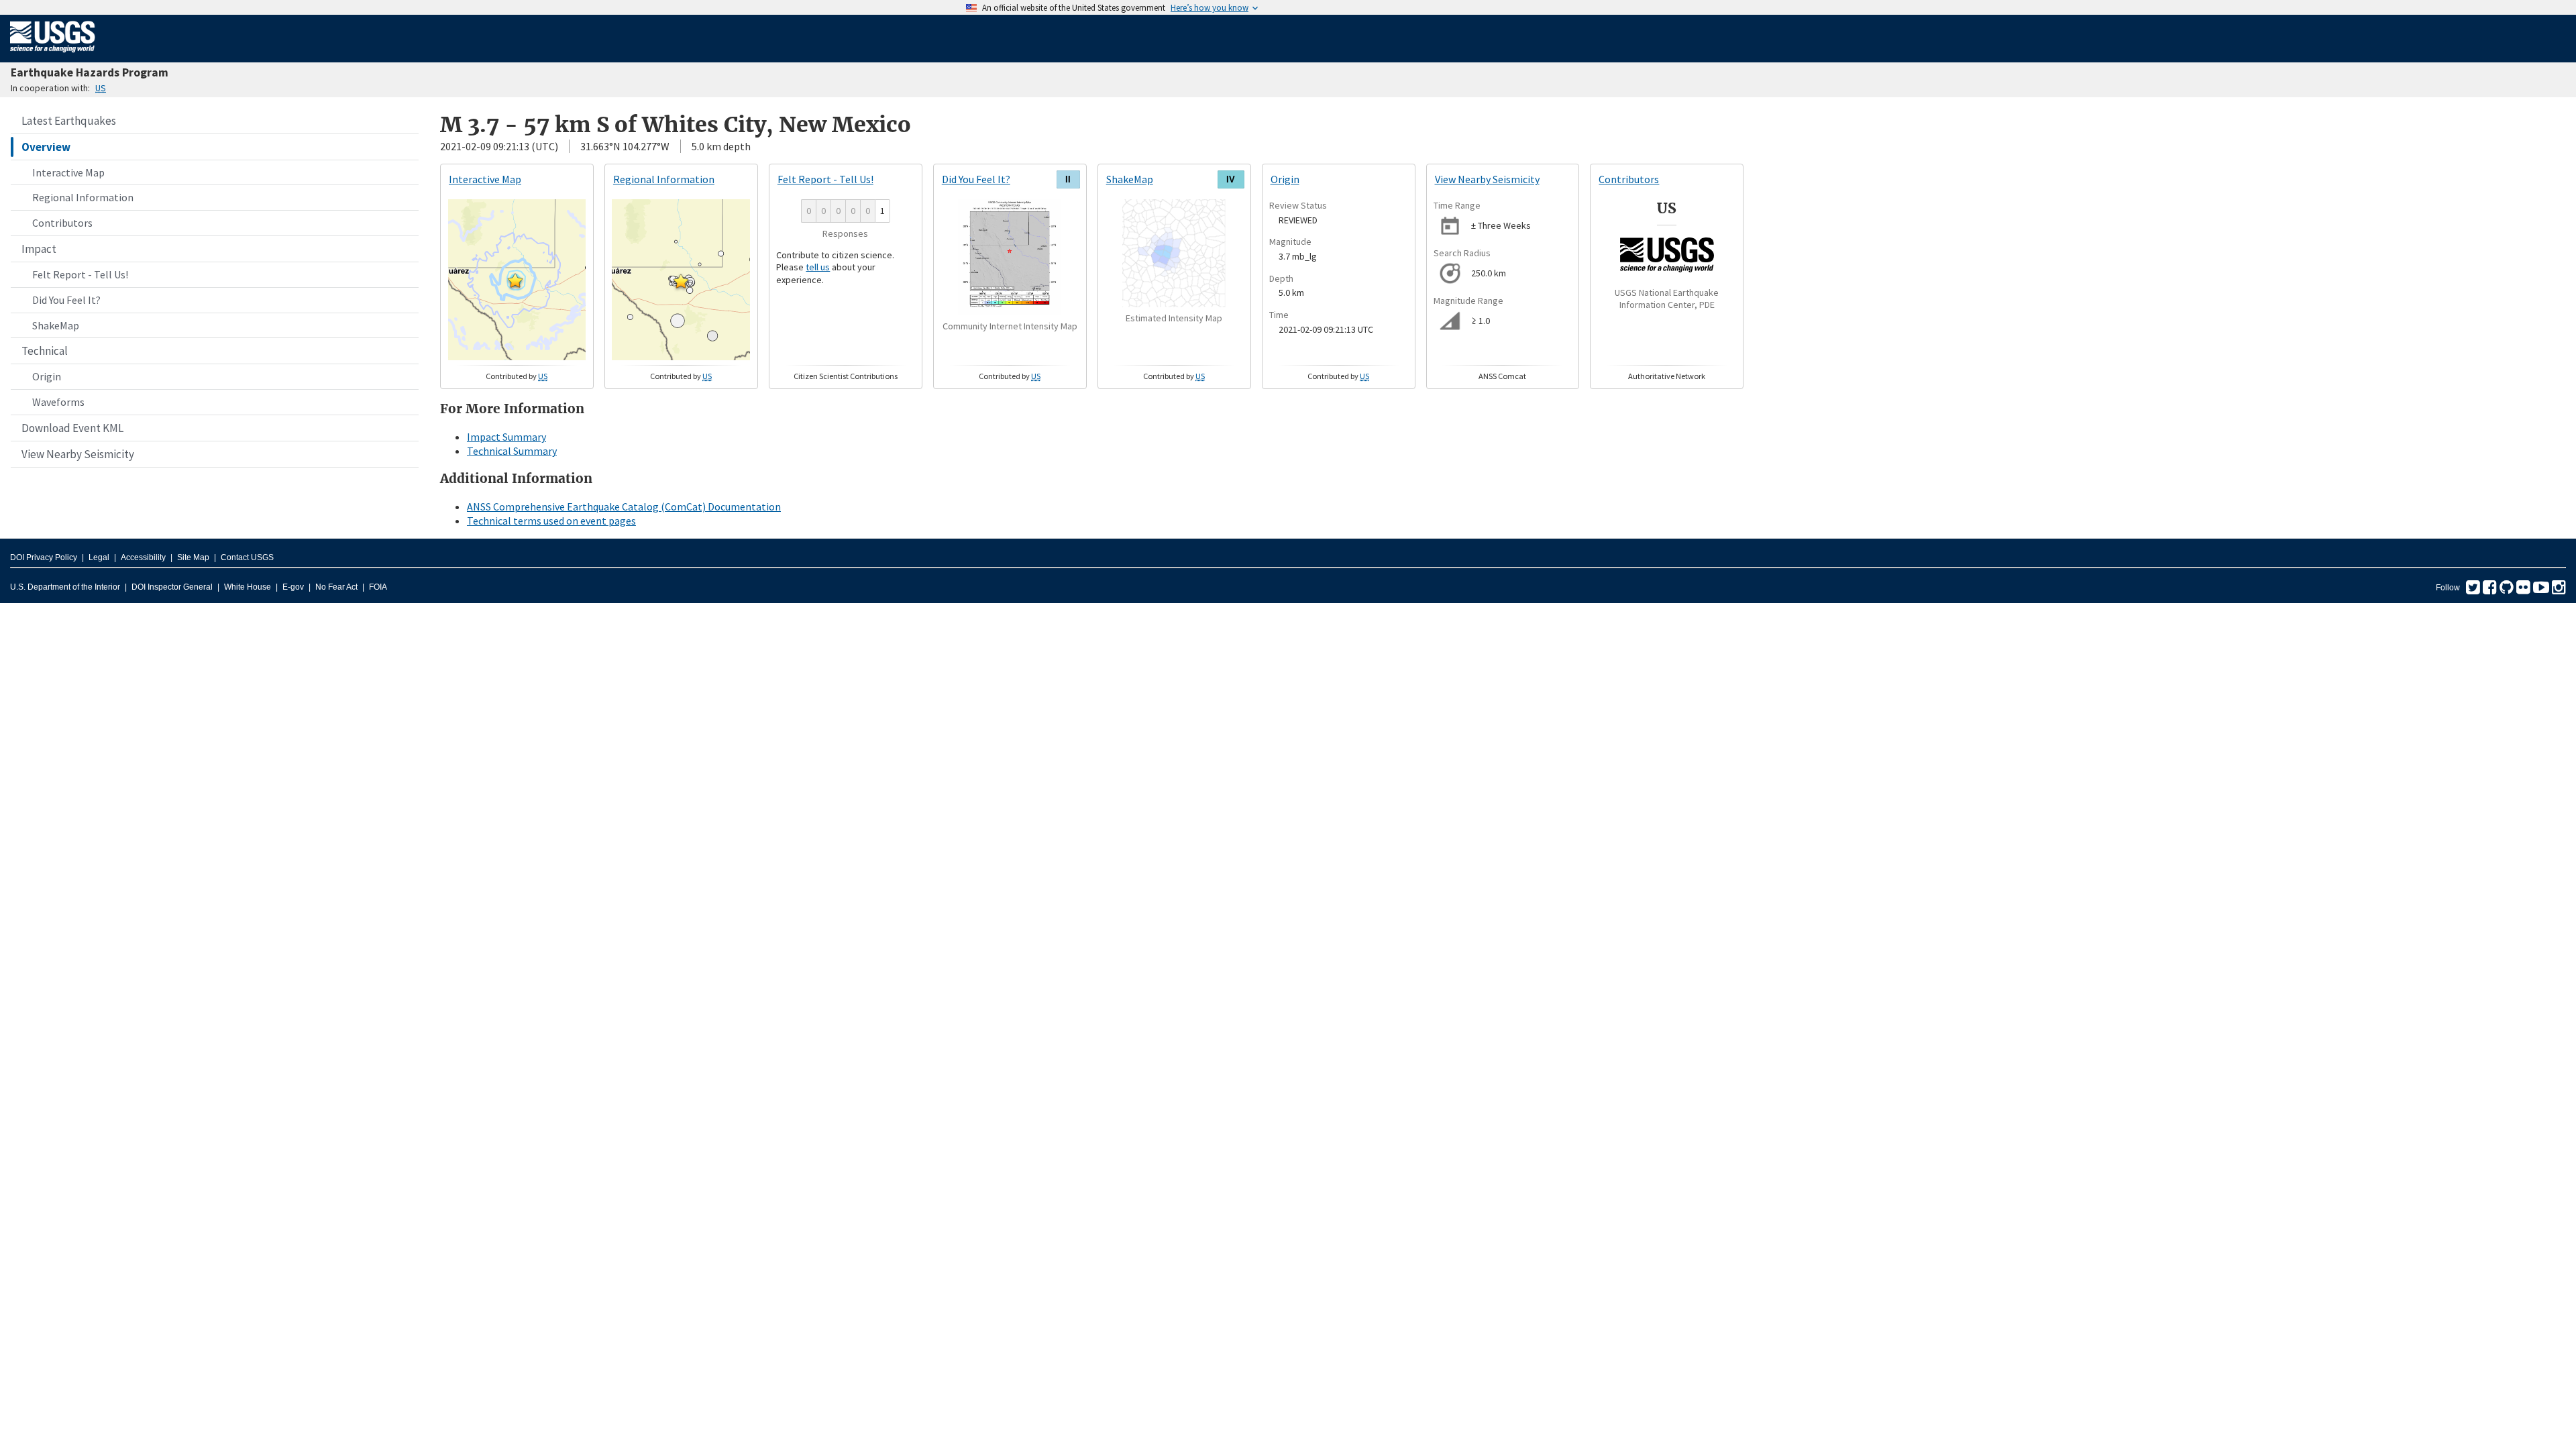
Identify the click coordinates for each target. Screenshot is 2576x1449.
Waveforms (58, 402)
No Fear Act (336, 587)
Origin (47, 376)
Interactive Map (68, 172)
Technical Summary (512, 451)
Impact (39, 249)
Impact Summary (506, 437)
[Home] (53, 55)
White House (248, 587)
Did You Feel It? (66, 300)
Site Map (193, 557)
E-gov (293, 587)
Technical (45, 351)
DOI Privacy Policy (44, 557)
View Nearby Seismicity (78, 454)
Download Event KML (72, 428)
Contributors (62, 223)
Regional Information (83, 197)
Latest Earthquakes (69, 121)
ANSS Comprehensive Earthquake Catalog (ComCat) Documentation (624, 506)
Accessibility (143, 557)
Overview (46, 147)
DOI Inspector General (172, 587)
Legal (99, 557)
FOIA (378, 587)
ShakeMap (56, 325)
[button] (515, 280)
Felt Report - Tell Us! (80, 274)
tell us (818, 267)
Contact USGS (247, 557)
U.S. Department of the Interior (65, 587)
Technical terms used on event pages (551, 521)
